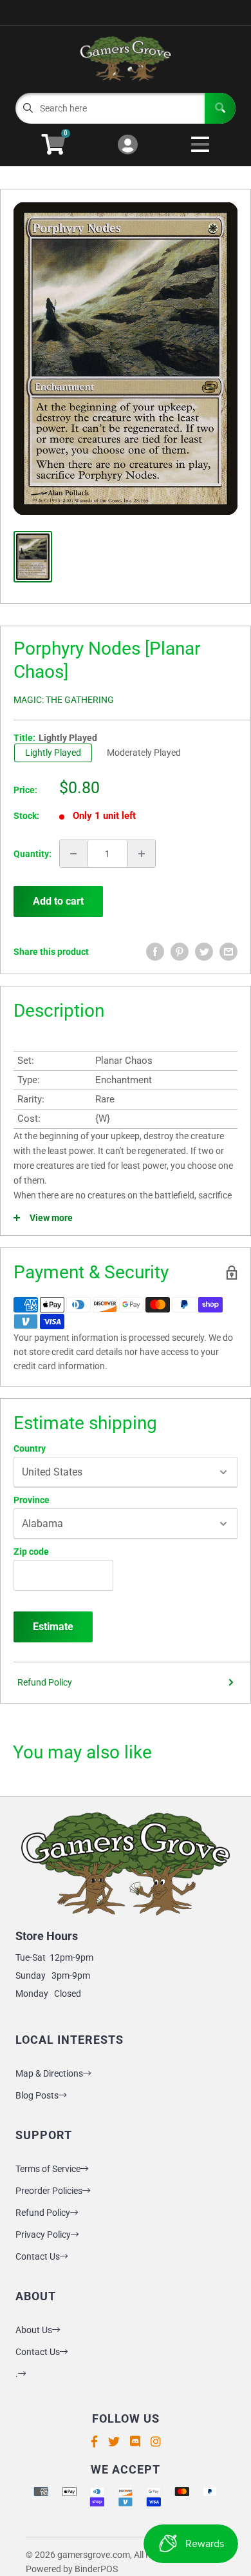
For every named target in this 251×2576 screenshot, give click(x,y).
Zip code (31, 1552)
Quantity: (33, 854)
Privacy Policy (43, 2235)
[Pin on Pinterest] (180, 952)
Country (30, 1448)
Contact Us (38, 2256)
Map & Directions (49, 2073)
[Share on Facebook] (155, 952)
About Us (34, 2330)
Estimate (53, 1627)
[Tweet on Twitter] (204, 952)
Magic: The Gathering (64, 700)
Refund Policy (45, 1682)
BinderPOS (96, 2569)
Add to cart (58, 901)
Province (32, 1500)
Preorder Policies (49, 2191)
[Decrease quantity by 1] (73, 854)
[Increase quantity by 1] (142, 854)
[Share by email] (228, 952)
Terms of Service (48, 2169)
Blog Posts (37, 2095)
